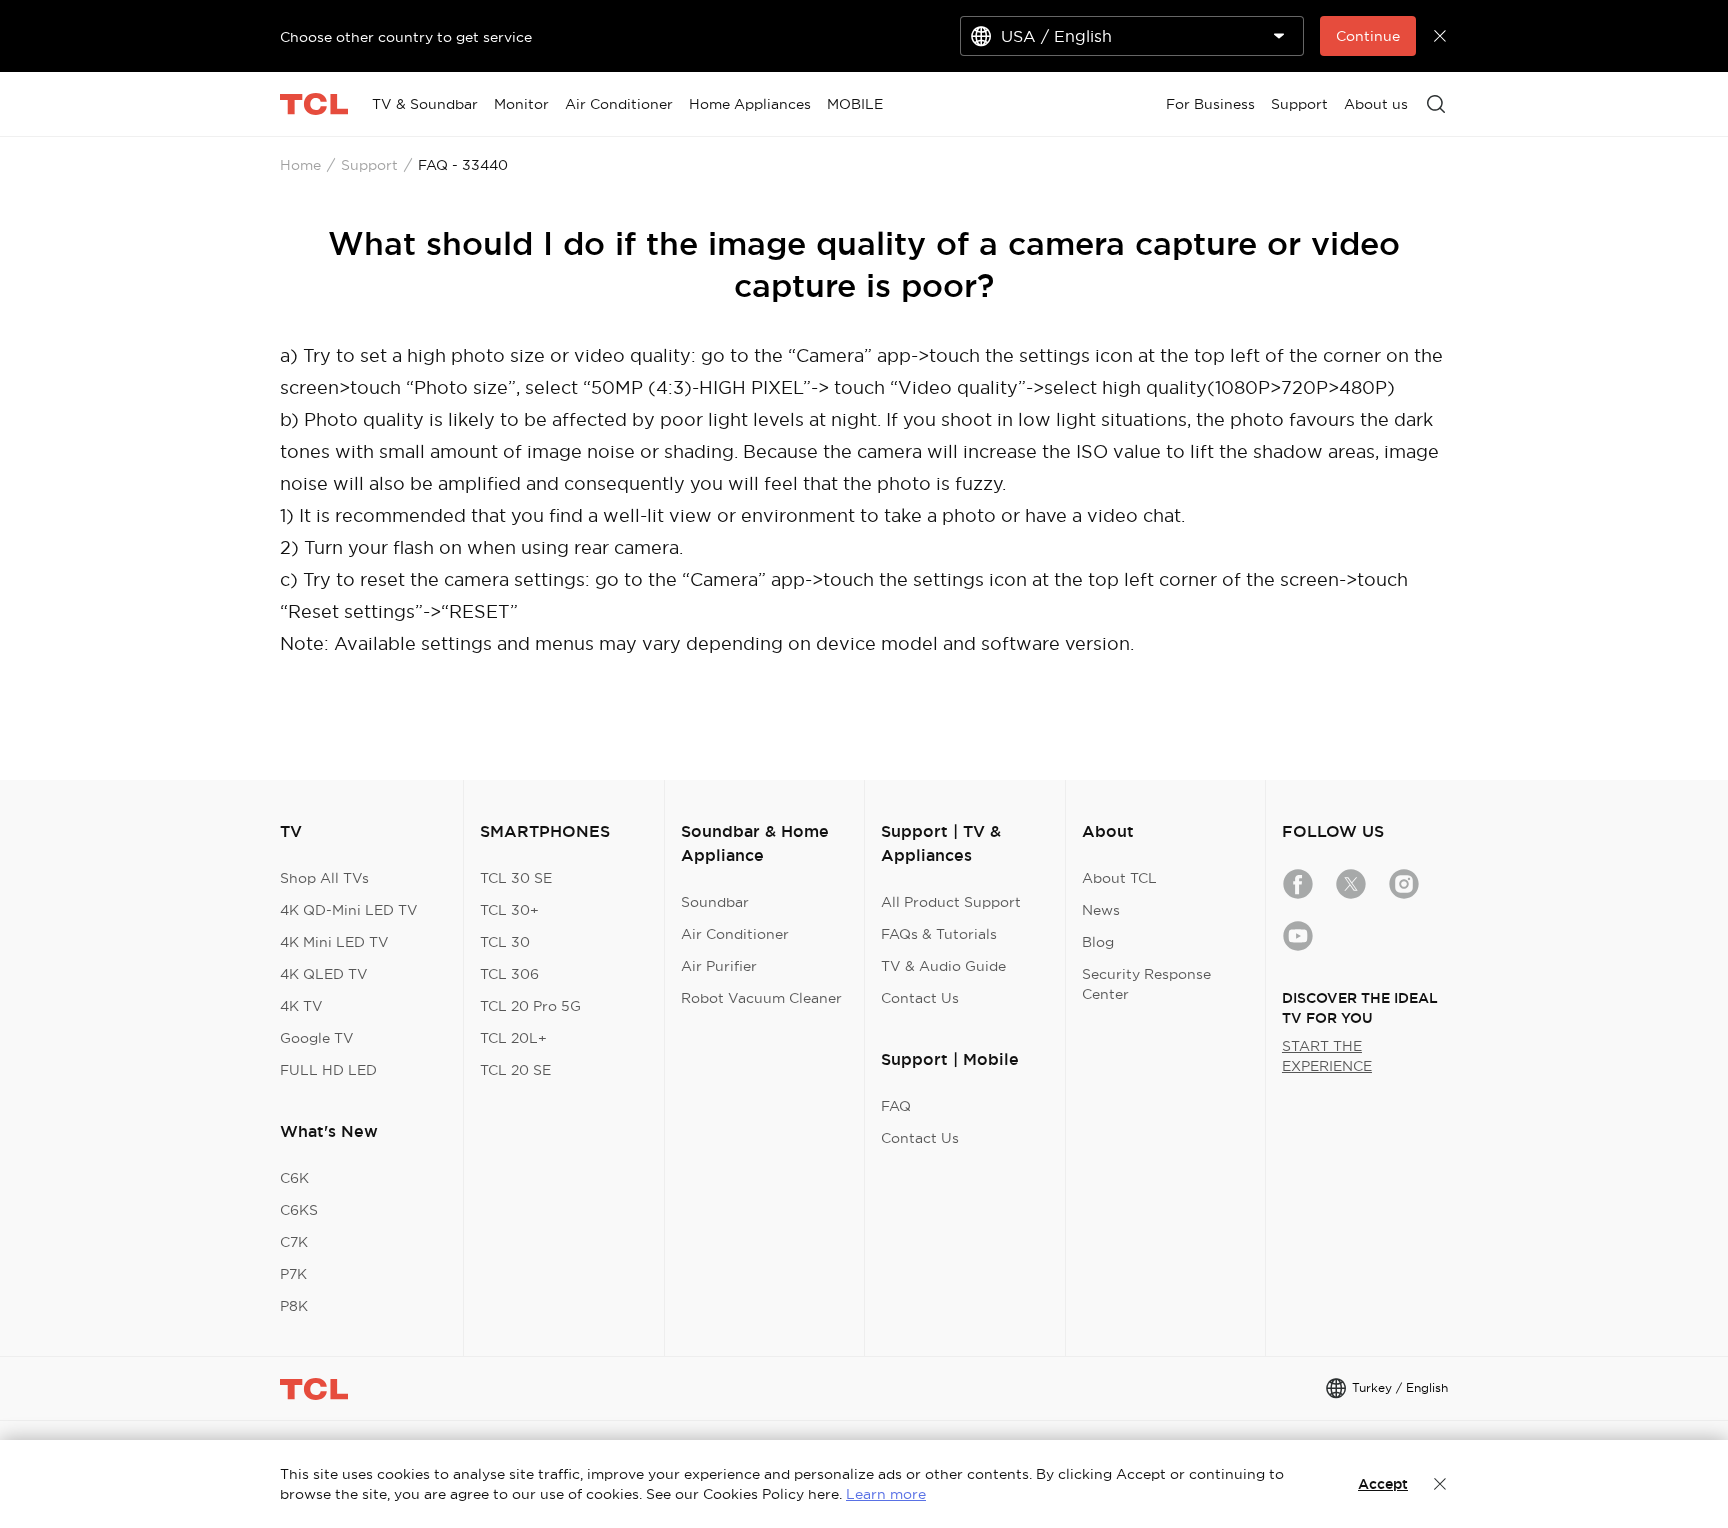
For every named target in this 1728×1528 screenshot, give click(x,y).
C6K (294, 1178)
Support (369, 165)
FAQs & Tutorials (939, 934)
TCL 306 (509, 974)
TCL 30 (505, 942)
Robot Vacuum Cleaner (761, 998)
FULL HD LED (328, 1070)
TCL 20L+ (513, 1038)
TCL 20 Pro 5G (530, 1006)
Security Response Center (1146, 984)
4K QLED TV (324, 974)
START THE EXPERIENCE (1327, 1056)
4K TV (301, 1006)
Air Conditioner (735, 934)
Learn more (886, 1494)
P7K (293, 1274)
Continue (1368, 36)
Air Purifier (719, 966)
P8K (294, 1306)
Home (300, 165)
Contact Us (920, 998)
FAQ (896, 1106)
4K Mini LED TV (334, 942)
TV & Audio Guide (943, 966)
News (1101, 910)
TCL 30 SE (516, 878)
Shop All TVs (324, 878)
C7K (294, 1242)
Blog (1098, 942)
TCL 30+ (509, 910)
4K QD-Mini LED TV (349, 910)
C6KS (299, 1210)
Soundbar (715, 902)
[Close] (1440, 1484)
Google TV (317, 1038)
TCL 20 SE (515, 1070)
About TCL (1119, 878)
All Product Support (951, 902)
